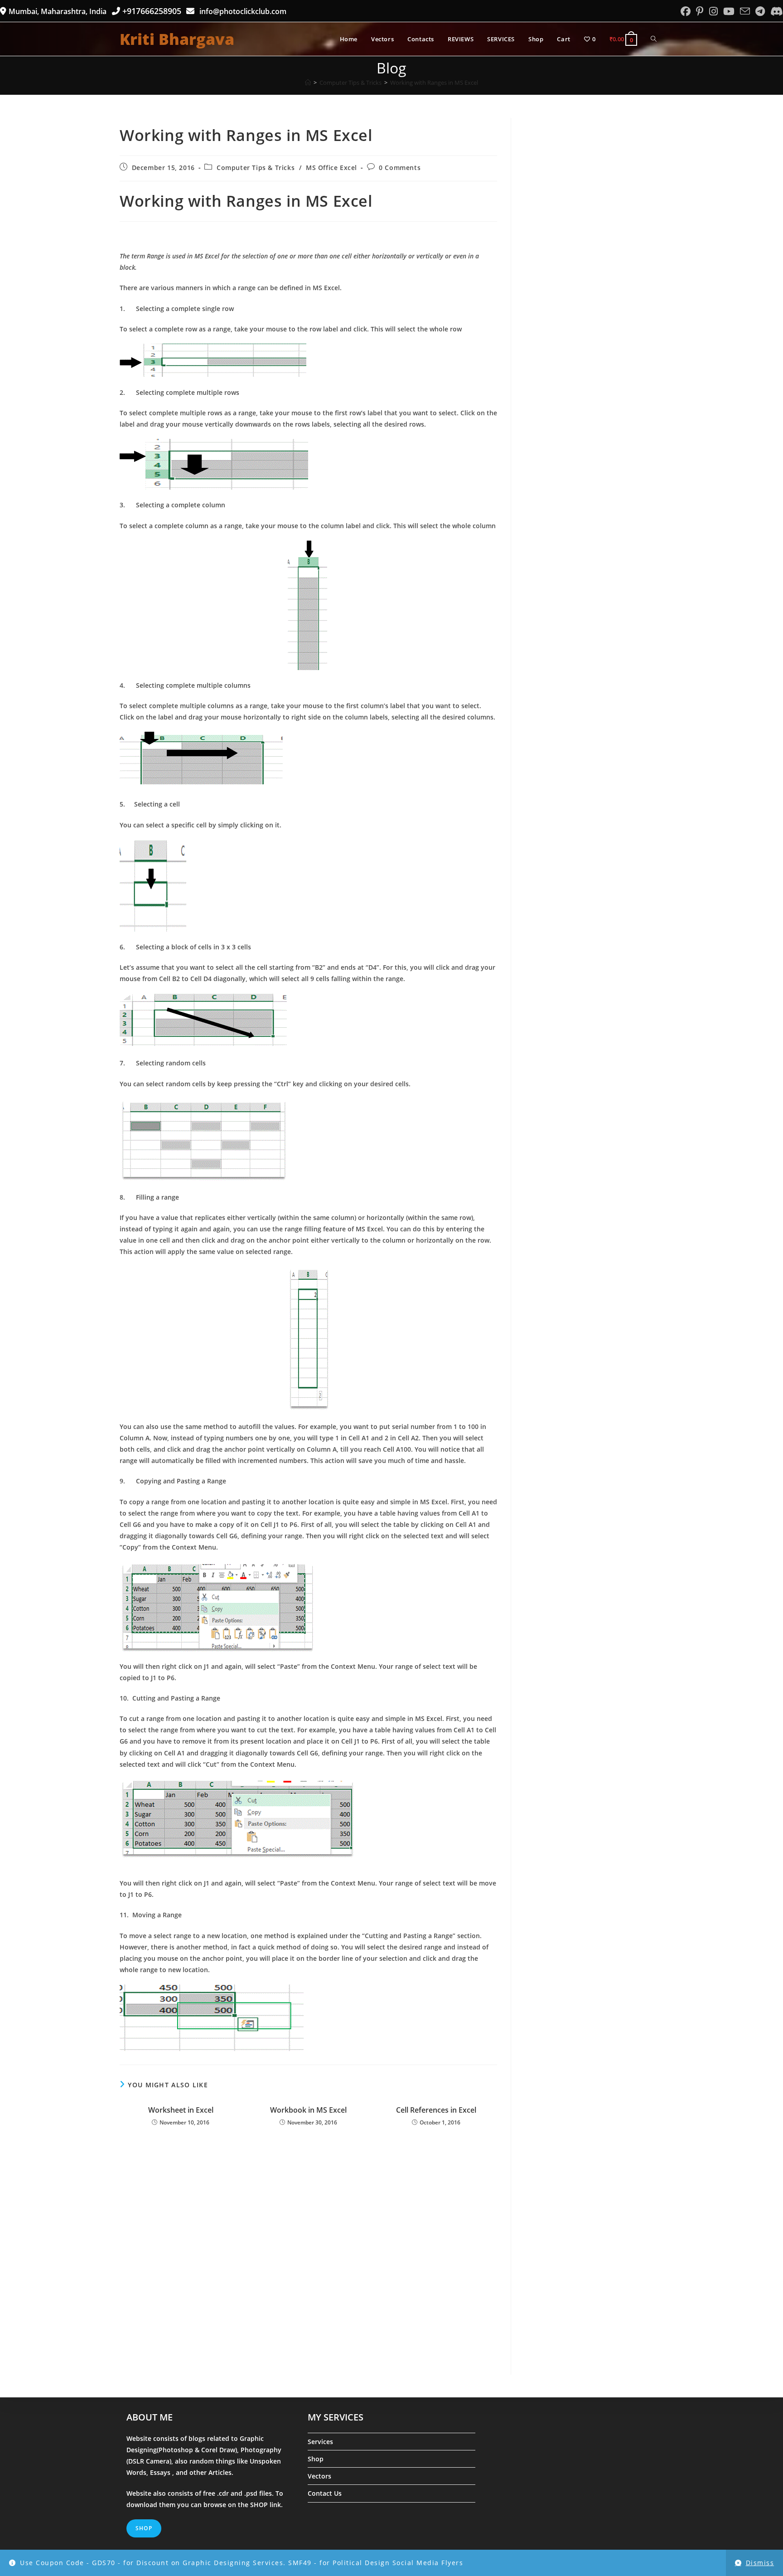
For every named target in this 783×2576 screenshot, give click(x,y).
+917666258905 (153, 11)
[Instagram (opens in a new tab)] (713, 11)
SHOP (260, 2505)
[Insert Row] (308, 361)
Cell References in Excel (436, 2110)
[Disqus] (308, 2258)
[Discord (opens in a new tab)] (775, 11)
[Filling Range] (308, 1339)
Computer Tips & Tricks (256, 168)
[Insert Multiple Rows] (308, 464)
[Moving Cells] (308, 2018)
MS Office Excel (331, 168)
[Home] (308, 83)
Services (320, 2442)
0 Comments (400, 168)
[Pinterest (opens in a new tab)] (700, 11)
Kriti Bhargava (177, 39)
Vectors (319, 2476)
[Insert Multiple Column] (308, 761)
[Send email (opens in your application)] (745, 11)
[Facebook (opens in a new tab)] (686, 11)
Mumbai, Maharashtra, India (58, 11)
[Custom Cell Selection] (308, 1140)
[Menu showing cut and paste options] (308, 1824)
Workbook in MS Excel (308, 2110)
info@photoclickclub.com (241, 11)
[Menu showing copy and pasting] (308, 1607)
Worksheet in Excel (181, 2110)
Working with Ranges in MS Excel (434, 83)
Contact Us (325, 2493)
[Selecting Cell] (308, 886)
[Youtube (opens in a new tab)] (729, 11)
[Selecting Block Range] (308, 1021)
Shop (316, 2459)
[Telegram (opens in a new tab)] (760, 11)
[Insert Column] (308, 605)
